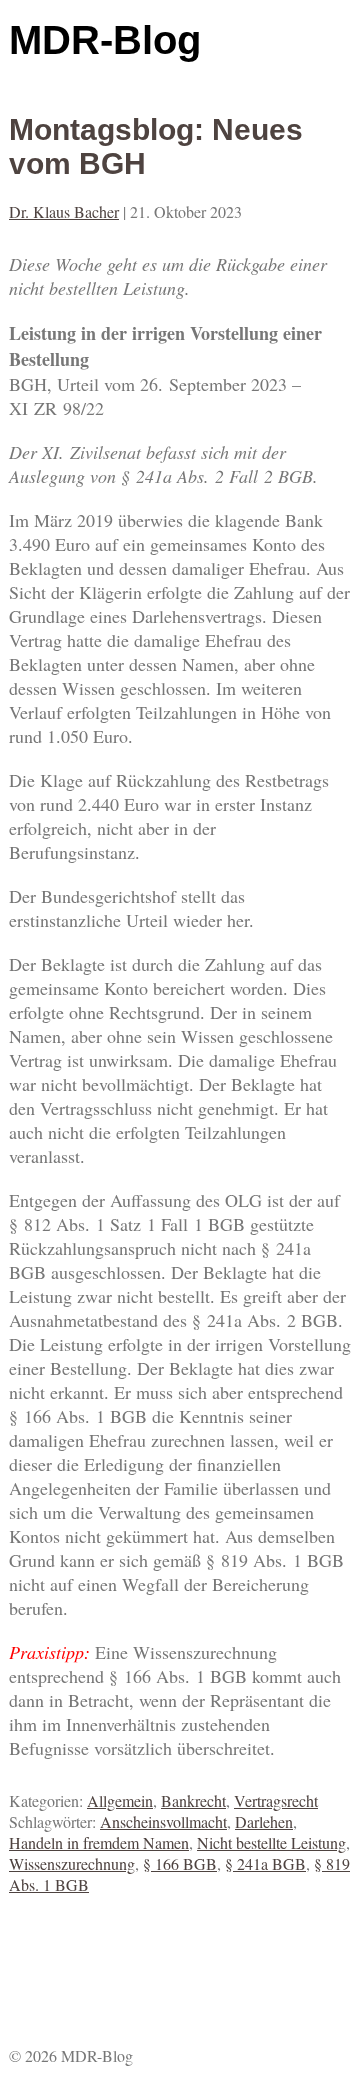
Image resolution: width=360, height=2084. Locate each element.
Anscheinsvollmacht (163, 1821)
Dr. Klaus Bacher (64, 211)
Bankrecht (193, 1800)
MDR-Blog (105, 40)
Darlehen (264, 1821)
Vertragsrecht (276, 1800)
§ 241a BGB (265, 1863)
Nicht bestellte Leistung (271, 1842)
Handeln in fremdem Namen (99, 1842)
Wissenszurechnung (72, 1863)
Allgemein (120, 1800)
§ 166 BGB (180, 1863)
